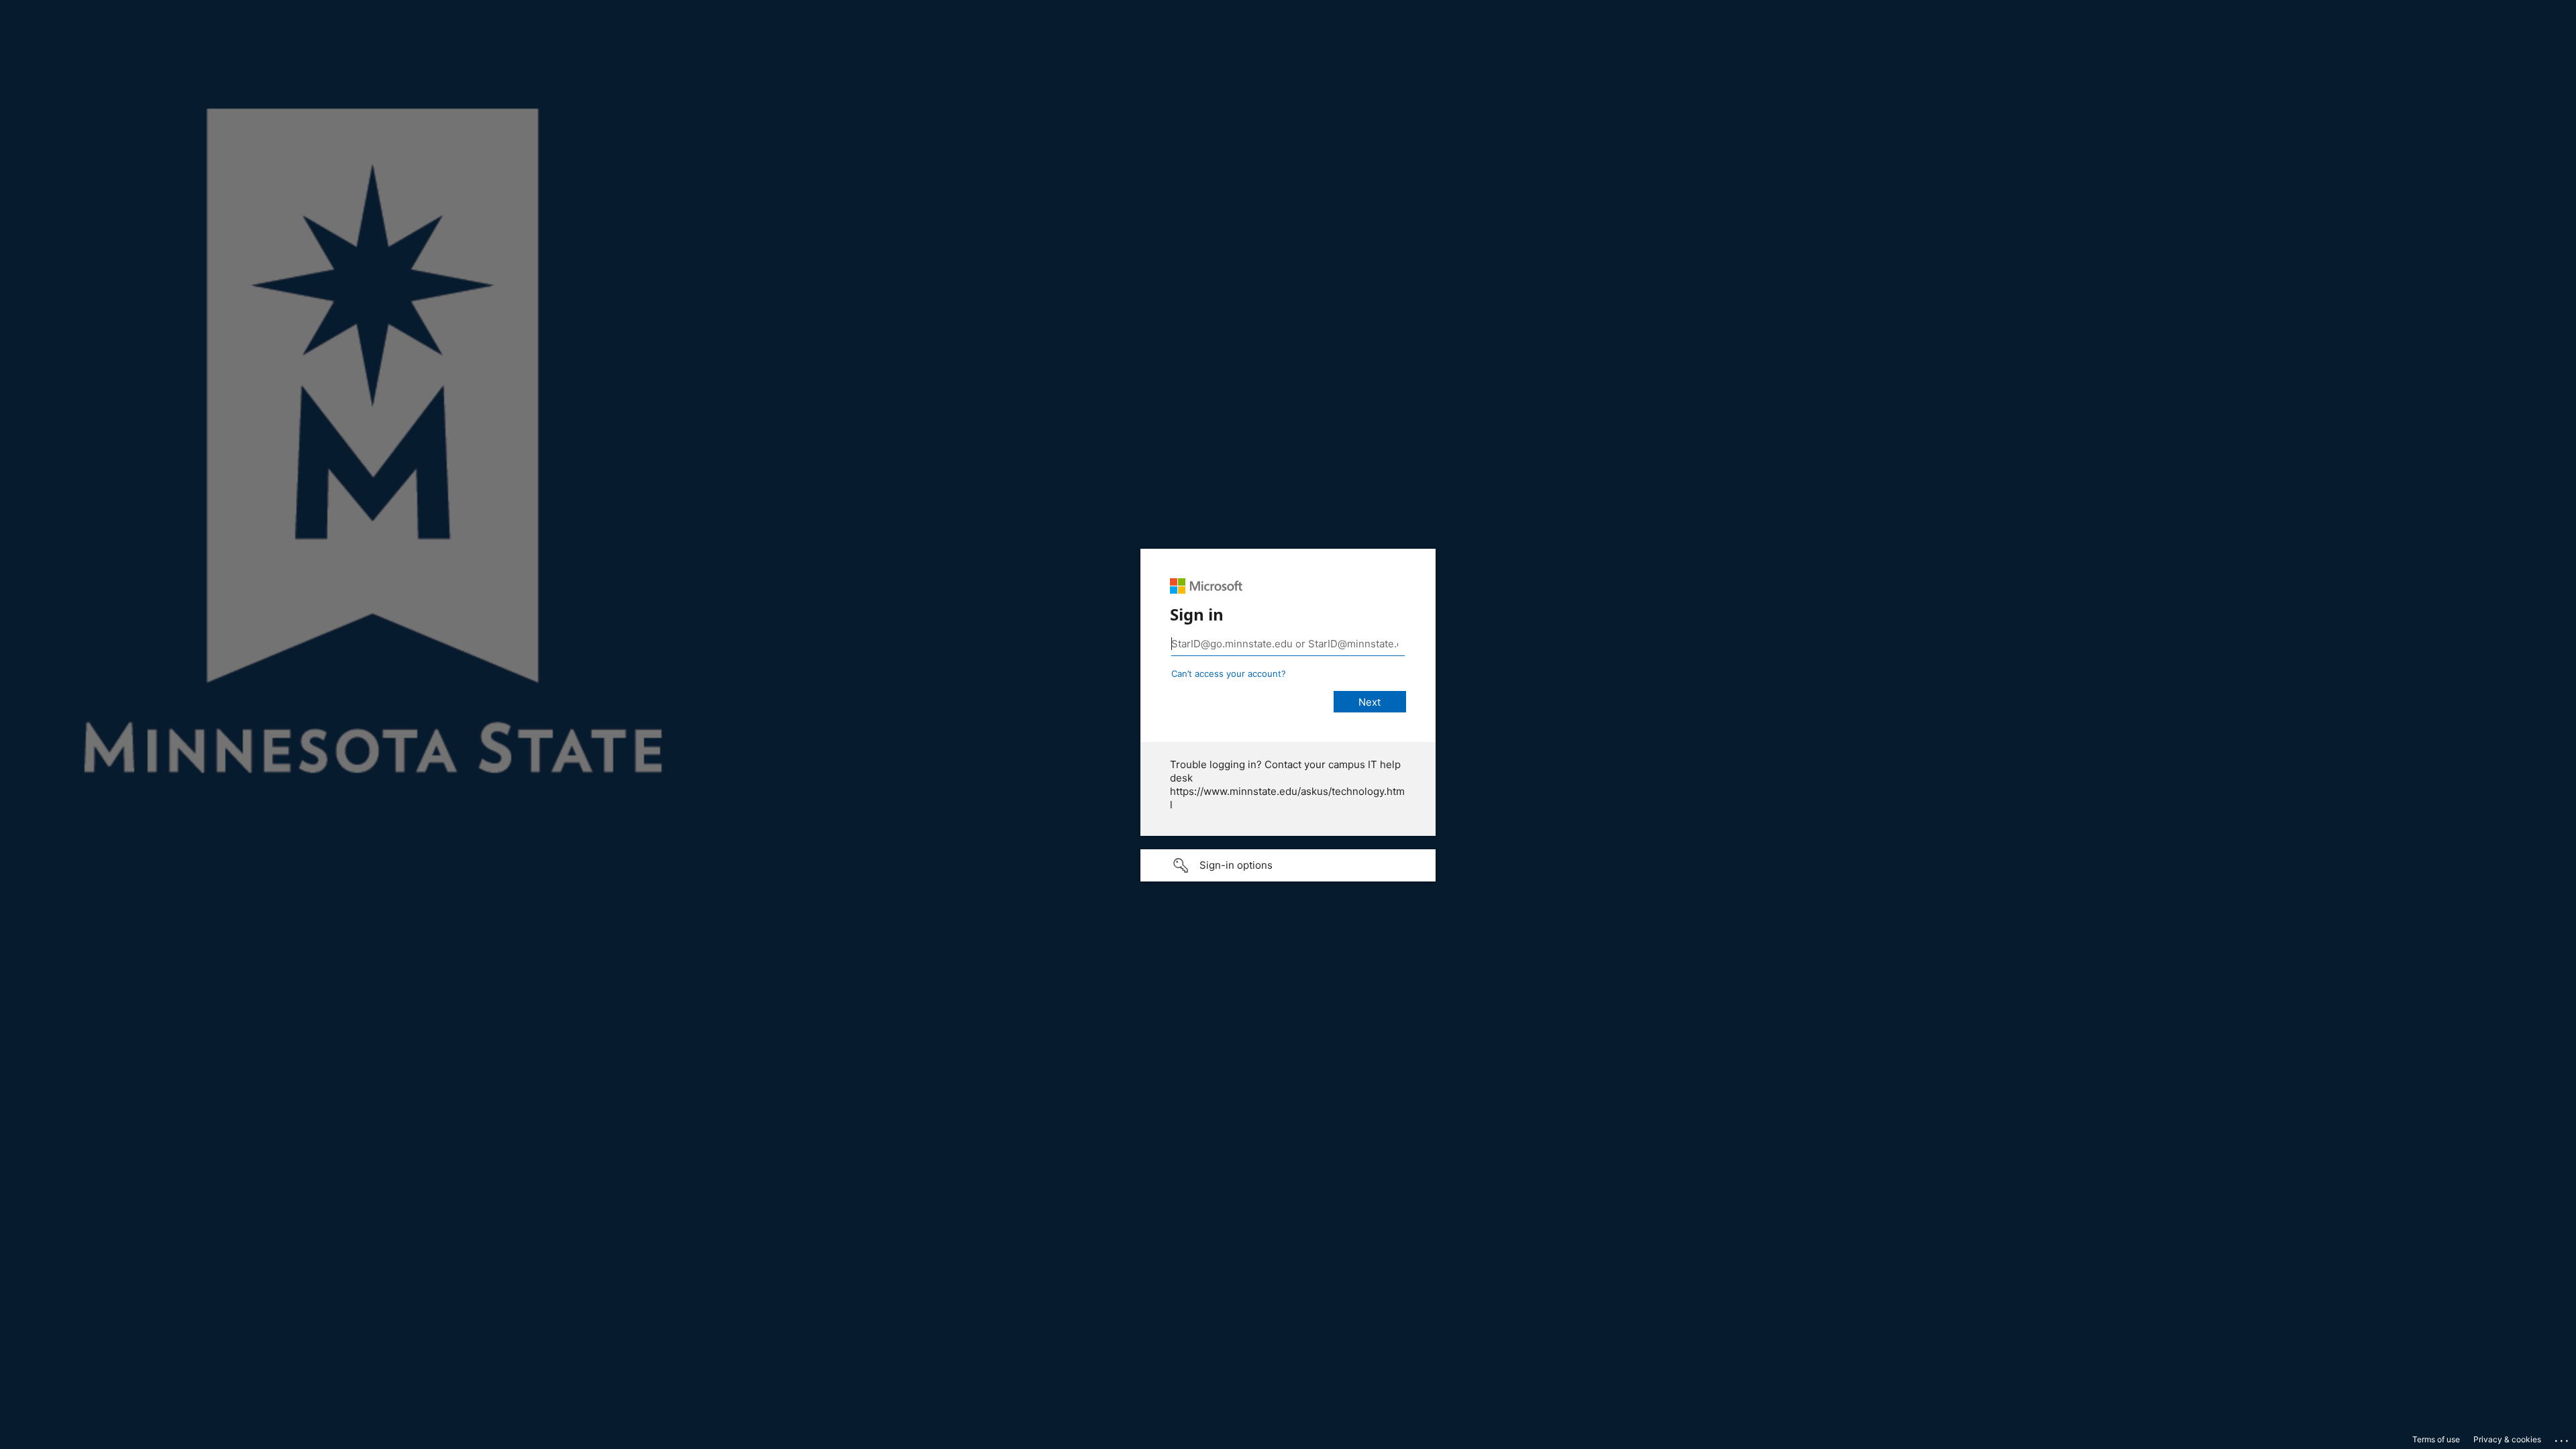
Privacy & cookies (2507, 1439)
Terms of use (2436, 1439)
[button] (1288, 865)
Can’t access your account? (1229, 674)
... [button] (2563, 1438)
